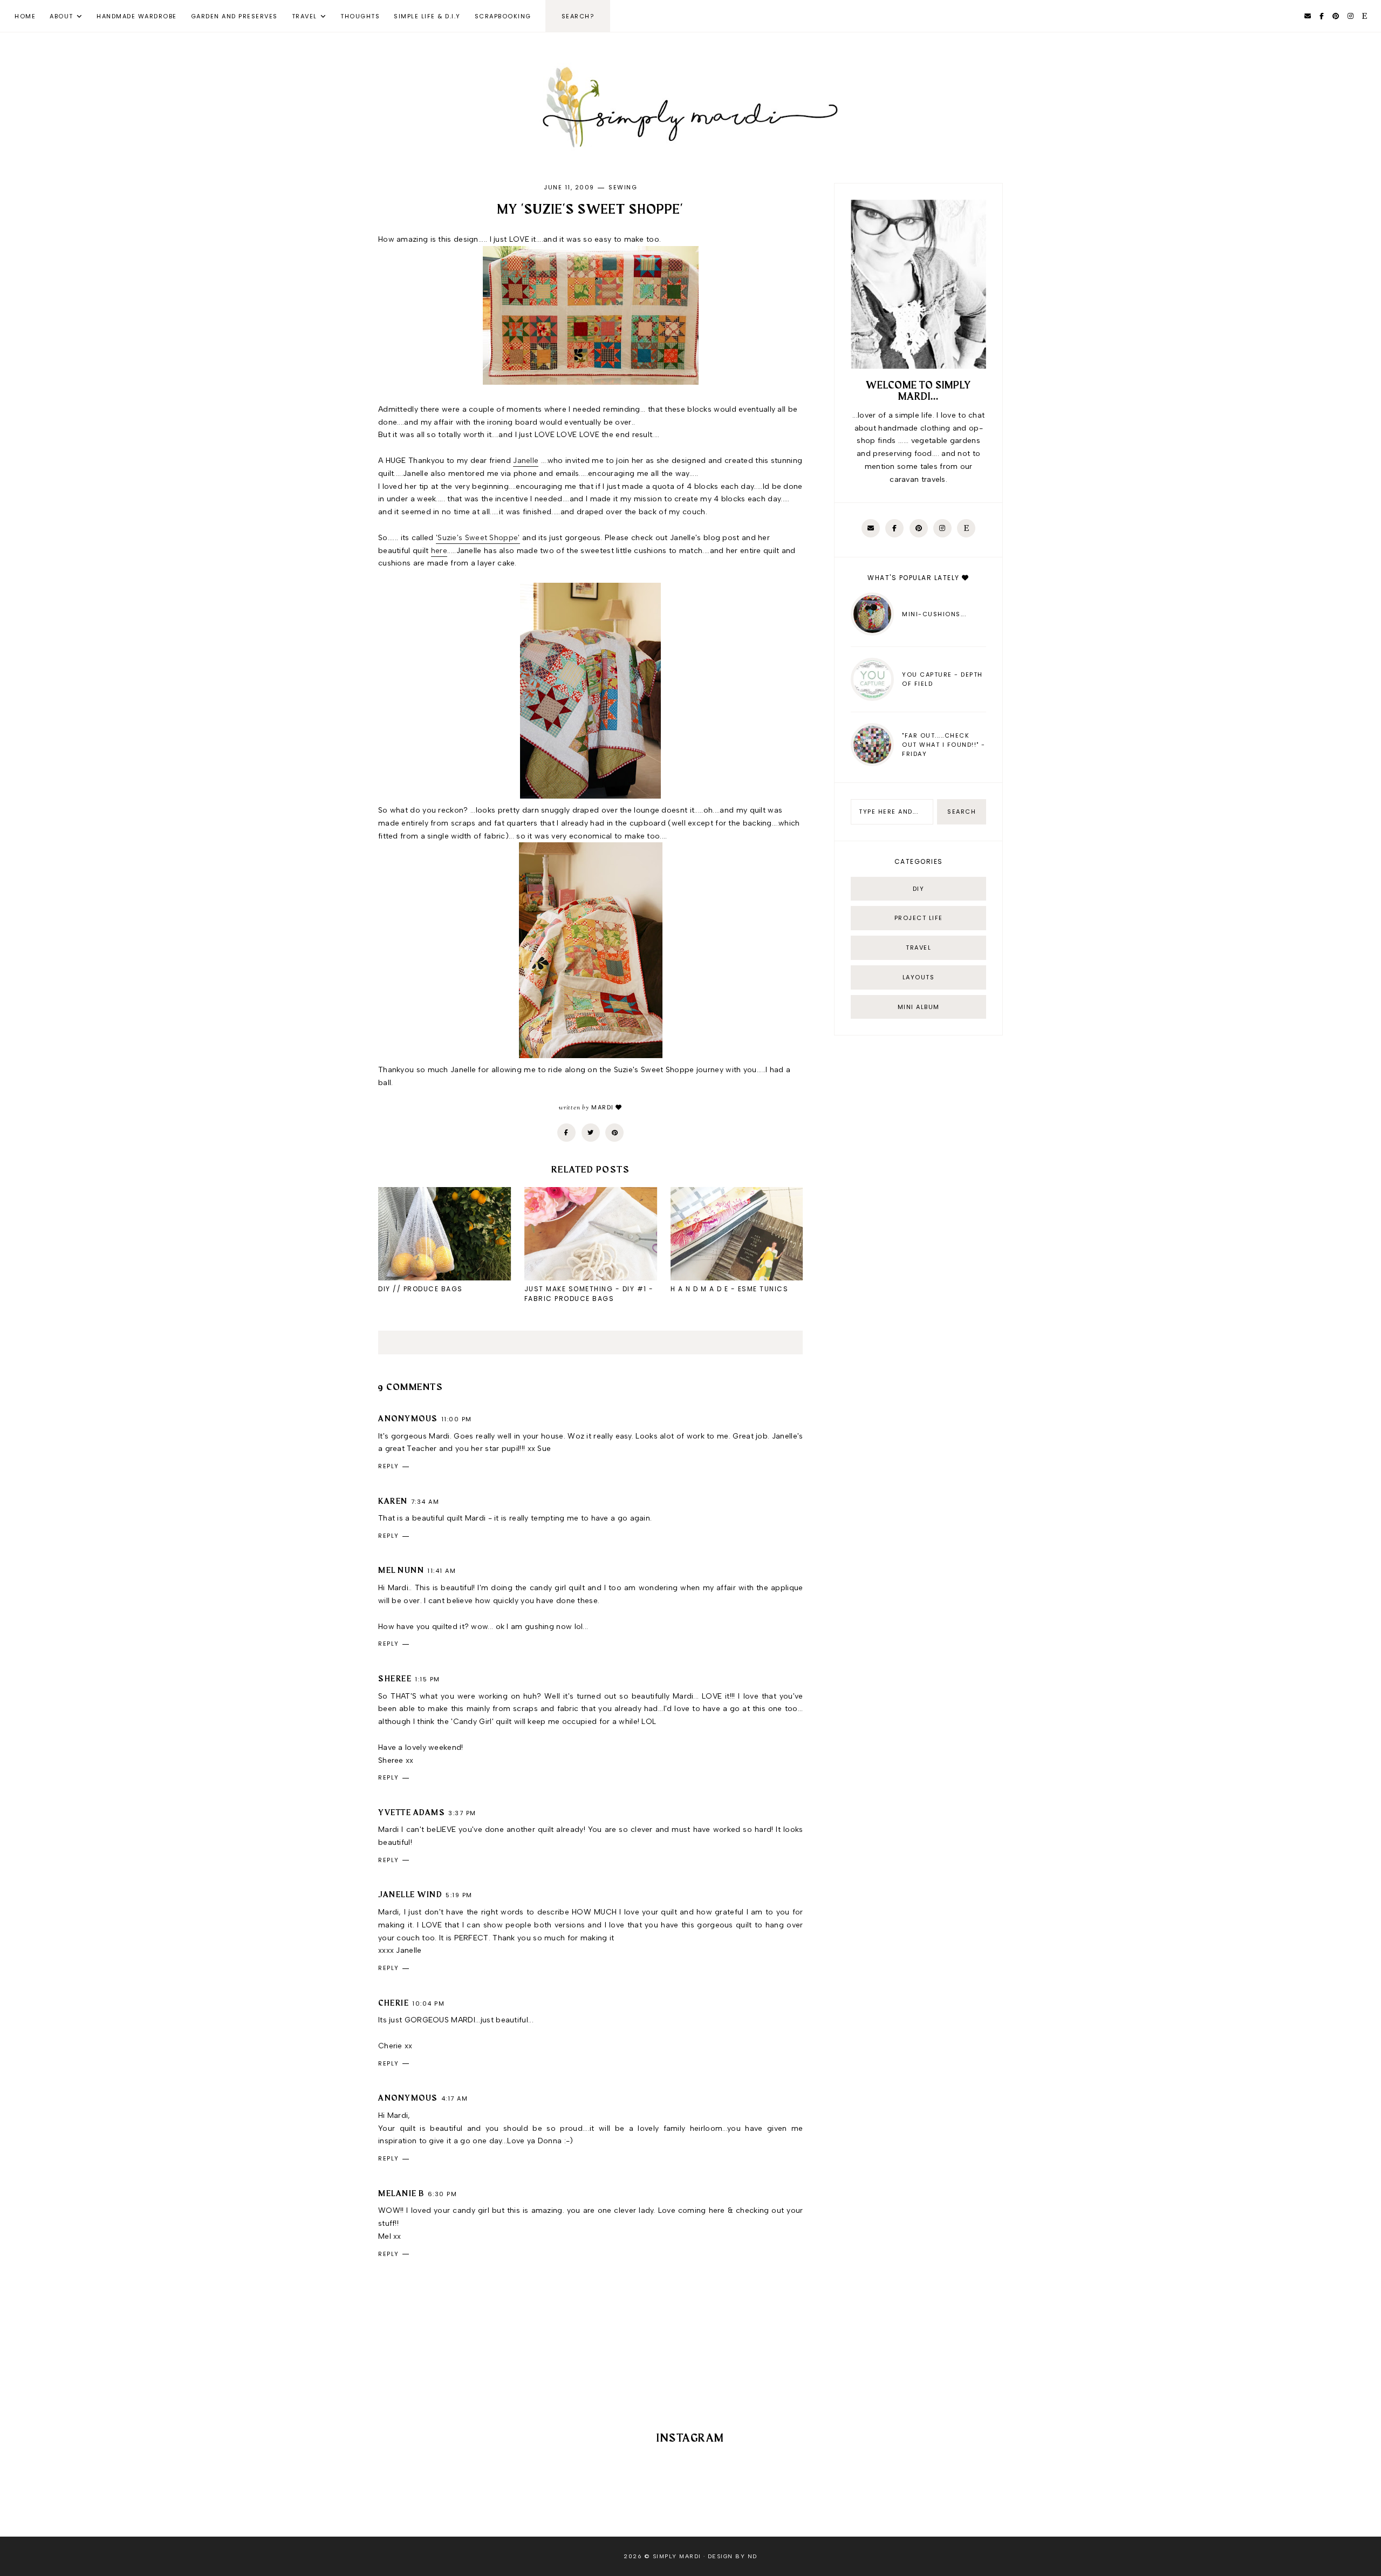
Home (25, 16)
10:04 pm (428, 2003)
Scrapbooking (503, 16)
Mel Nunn (401, 1571)
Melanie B (401, 2194)
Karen (393, 1502)
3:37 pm (462, 1813)
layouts (919, 977)
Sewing (623, 187)
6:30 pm (443, 2194)
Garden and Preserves (234, 16)
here (439, 551)
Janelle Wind (410, 1895)
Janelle (526, 461)
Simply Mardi (677, 2556)
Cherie (394, 2003)
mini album (919, 1007)
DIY (919, 889)
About (61, 16)
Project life (919, 918)
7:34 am (425, 1502)
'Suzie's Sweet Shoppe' (478, 538)
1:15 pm (428, 1679)
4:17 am (455, 2098)
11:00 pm (457, 1419)
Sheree (395, 1679)
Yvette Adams (412, 1813)
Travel (305, 16)
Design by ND (733, 2556)
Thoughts (360, 16)
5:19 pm (459, 1895)
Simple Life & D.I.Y (427, 16)
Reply (389, 1466)
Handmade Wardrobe (137, 16)
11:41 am (442, 1571)
